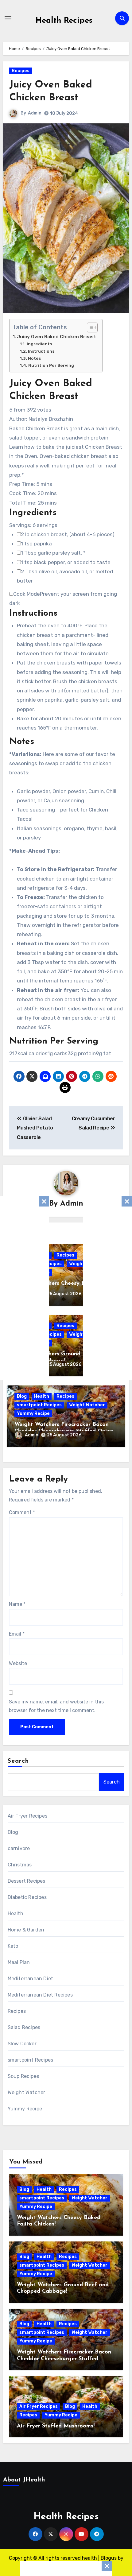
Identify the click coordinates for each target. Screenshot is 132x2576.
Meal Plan (19, 1962)
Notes (34, 358)
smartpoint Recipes (39, 1405)
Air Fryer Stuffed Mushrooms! (56, 2426)
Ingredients (39, 344)
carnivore (19, 1848)
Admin (35, 113)
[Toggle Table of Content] (89, 327)
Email (17, 1634)
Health (42, 1396)
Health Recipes (64, 21)
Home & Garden (26, 1930)
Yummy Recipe (33, 1414)
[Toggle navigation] (8, 18)
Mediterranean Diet (31, 1979)
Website (18, 1663)
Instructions (41, 351)
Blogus (109, 2558)
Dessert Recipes (27, 1881)
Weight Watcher (87, 1405)
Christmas (20, 1865)
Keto (13, 1946)
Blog (22, 1396)
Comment (22, 1512)
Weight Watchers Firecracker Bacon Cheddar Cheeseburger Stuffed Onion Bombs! (64, 2359)
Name (17, 1604)
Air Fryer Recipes (27, 1816)
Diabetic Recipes (27, 1897)
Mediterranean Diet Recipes (40, 1995)
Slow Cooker (22, 2044)
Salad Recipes (24, 2027)
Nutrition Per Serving (51, 365)
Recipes (21, 71)
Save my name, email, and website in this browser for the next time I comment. (56, 1706)
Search (18, 1761)
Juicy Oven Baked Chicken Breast (56, 337)
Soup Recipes (23, 2076)
